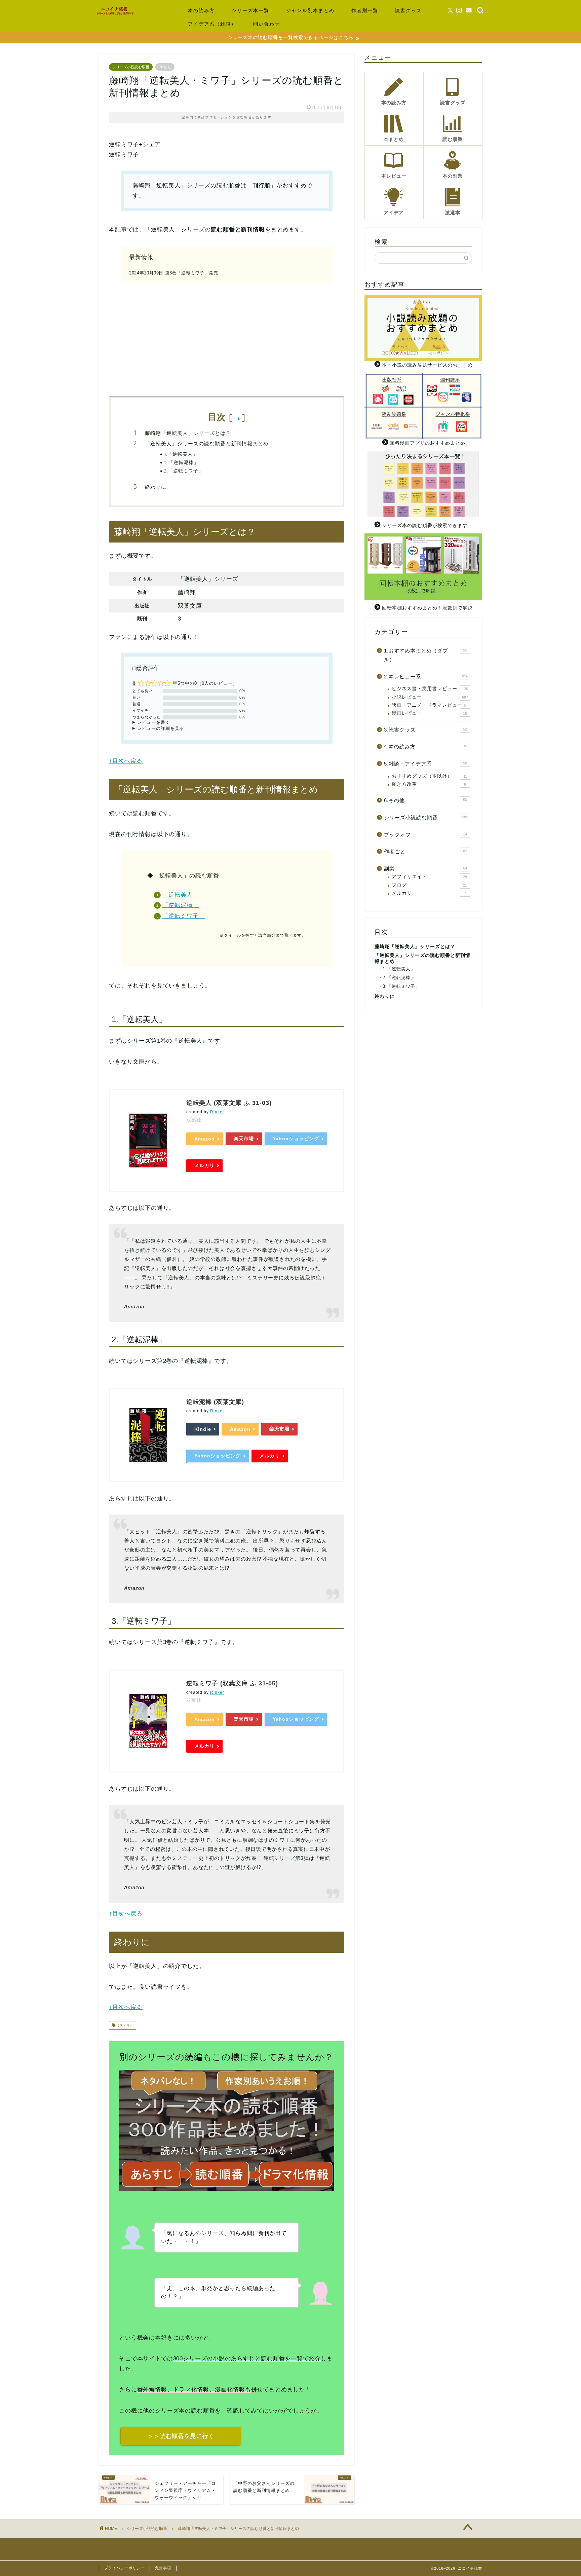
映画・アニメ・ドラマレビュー (429, 705)
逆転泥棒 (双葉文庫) (215, 1402)
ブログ (429, 885)
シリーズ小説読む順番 (131, 67)
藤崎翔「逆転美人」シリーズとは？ (188, 433)
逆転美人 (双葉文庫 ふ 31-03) (229, 1103)
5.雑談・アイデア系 (425, 764)
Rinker (217, 1112)
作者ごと (425, 851)
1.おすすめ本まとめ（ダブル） (425, 655)
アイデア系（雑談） (212, 24)
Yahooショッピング (296, 1138)
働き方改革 (429, 784)
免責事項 (163, 2568)
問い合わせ (267, 24)
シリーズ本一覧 (250, 10)
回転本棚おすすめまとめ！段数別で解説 (427, 608)
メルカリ (204, 1165)
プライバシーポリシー (124, 2568)
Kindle (203, 1429)
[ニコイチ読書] (121, 14)
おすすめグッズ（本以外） (429, 776)
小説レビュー (430, 697)
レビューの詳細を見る (161, 728)
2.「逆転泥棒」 (181, 462)
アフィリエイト (429, 877)
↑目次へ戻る (126, 761)
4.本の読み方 (425, 746)
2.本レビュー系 (426, 677)
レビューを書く (154, 722)
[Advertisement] (227, 339)
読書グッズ (409, 10)
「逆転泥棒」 (181, 905)
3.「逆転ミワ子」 (184, 471)
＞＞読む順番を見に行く (181, 2436)
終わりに (156, 487)
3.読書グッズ (425, 730)
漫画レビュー (429, 713)
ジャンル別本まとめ (310, 10)
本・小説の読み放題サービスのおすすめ (427, 365)
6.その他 (425, 800)
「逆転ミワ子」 (184, 916)
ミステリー (124, 2025)
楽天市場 (244, 1138)
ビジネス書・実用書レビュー (430, 689)
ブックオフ (425, 835)
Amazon (205, 1139)
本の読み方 (201, 10)
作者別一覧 (365, 10)
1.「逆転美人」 (181, 454)
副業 (425, 869)
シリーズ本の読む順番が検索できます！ (427, 526)
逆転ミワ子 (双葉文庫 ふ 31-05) (232, 1683)
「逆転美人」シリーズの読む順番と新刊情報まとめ (207, 443)
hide (237, 419)
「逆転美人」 (181, 895)
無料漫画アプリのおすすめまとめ (428, 443)
